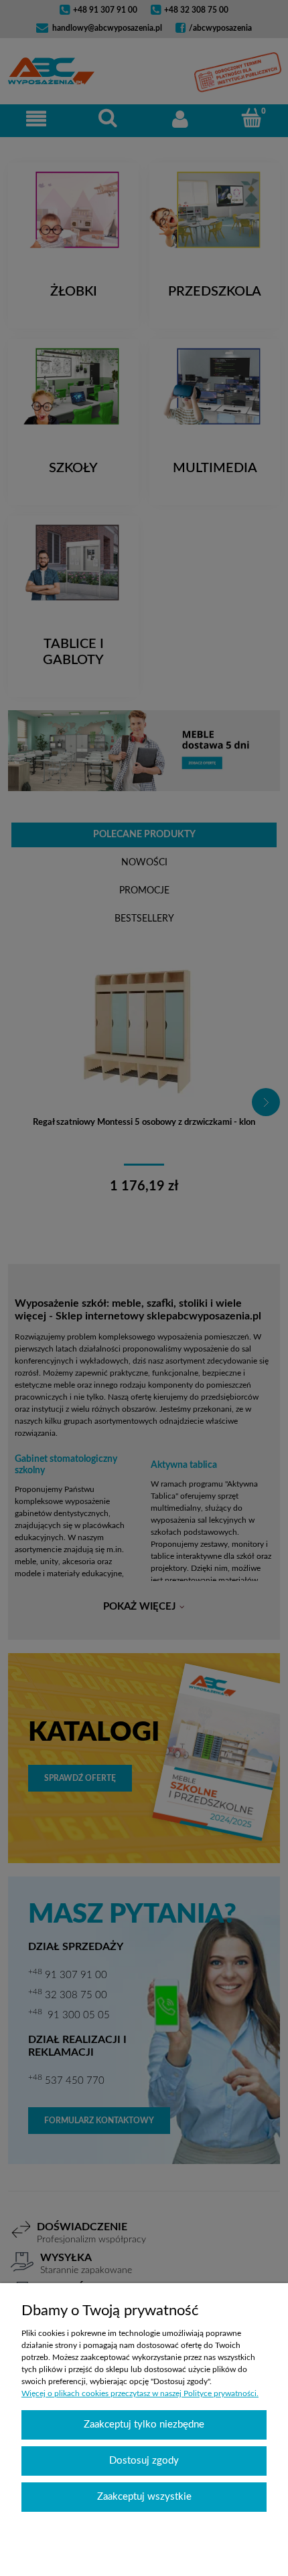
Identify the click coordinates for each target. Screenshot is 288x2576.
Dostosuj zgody (144, 2461)
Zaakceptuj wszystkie (144, 2497)
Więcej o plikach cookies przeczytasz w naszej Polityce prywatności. (140, 2393)
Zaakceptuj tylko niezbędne (144, 2425)
